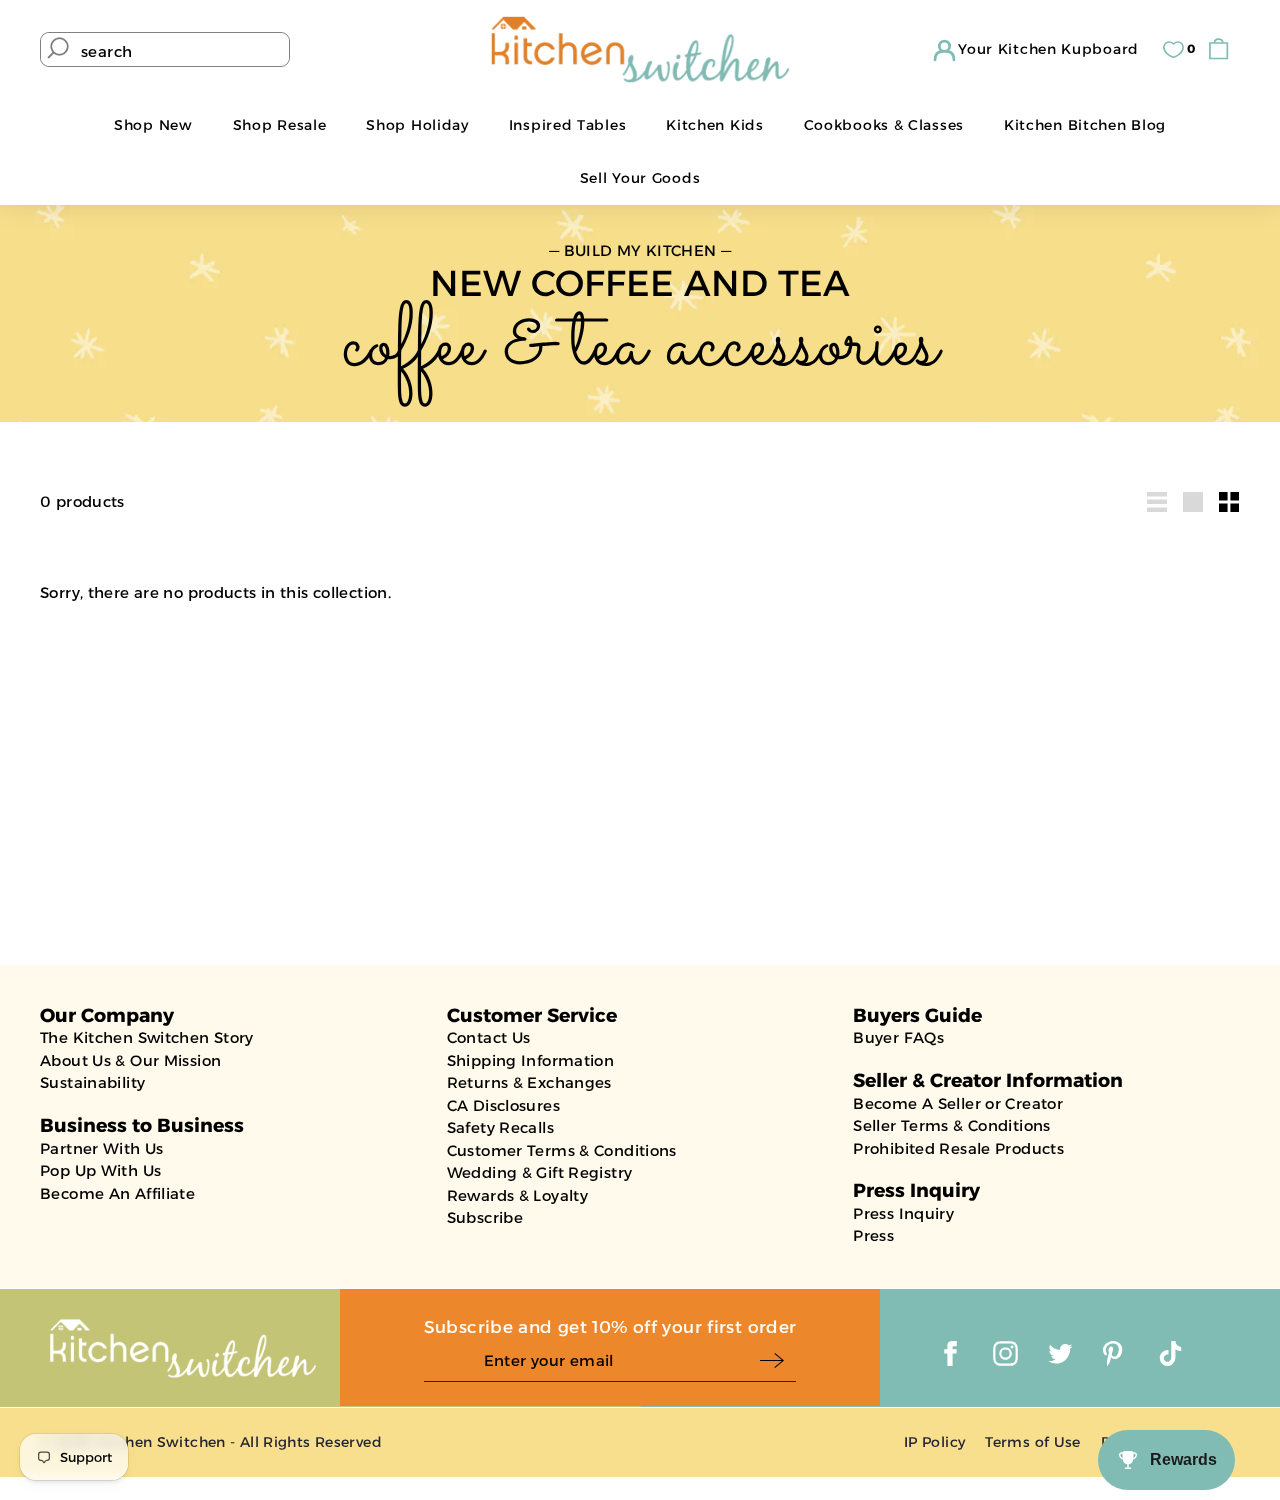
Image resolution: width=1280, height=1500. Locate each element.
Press (873, 1235)
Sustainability (92, 1082)
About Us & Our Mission (130, 1060)
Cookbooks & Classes (884, 125)
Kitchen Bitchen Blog (1085, 125)
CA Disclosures (503, 1105)
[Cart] (1223, 49)
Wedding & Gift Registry (540, 1172)
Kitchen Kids (714, 125)
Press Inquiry (903, 1213)
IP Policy (934, 1442)
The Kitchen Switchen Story (147, 1037)
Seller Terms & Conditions (951, 1125)
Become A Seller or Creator (958, 1103)
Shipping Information (531, 1060)
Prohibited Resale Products (958, 1148)
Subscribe (485, 1217)
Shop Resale (280, 125)
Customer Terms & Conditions (562, 1150)
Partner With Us (102, 1148)
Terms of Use (1033, 1442)
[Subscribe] (777, 1361)
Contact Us (489, 1037)
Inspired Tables (568, 125)
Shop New (153, 125)
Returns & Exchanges (529, 1082)
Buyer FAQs (898, 1037)
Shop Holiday (417, 125)
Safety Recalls (500, 1127)
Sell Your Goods (640, 178)
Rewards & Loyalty (517, 1195)
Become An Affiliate (117, 1193)
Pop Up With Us (100, 1170)
